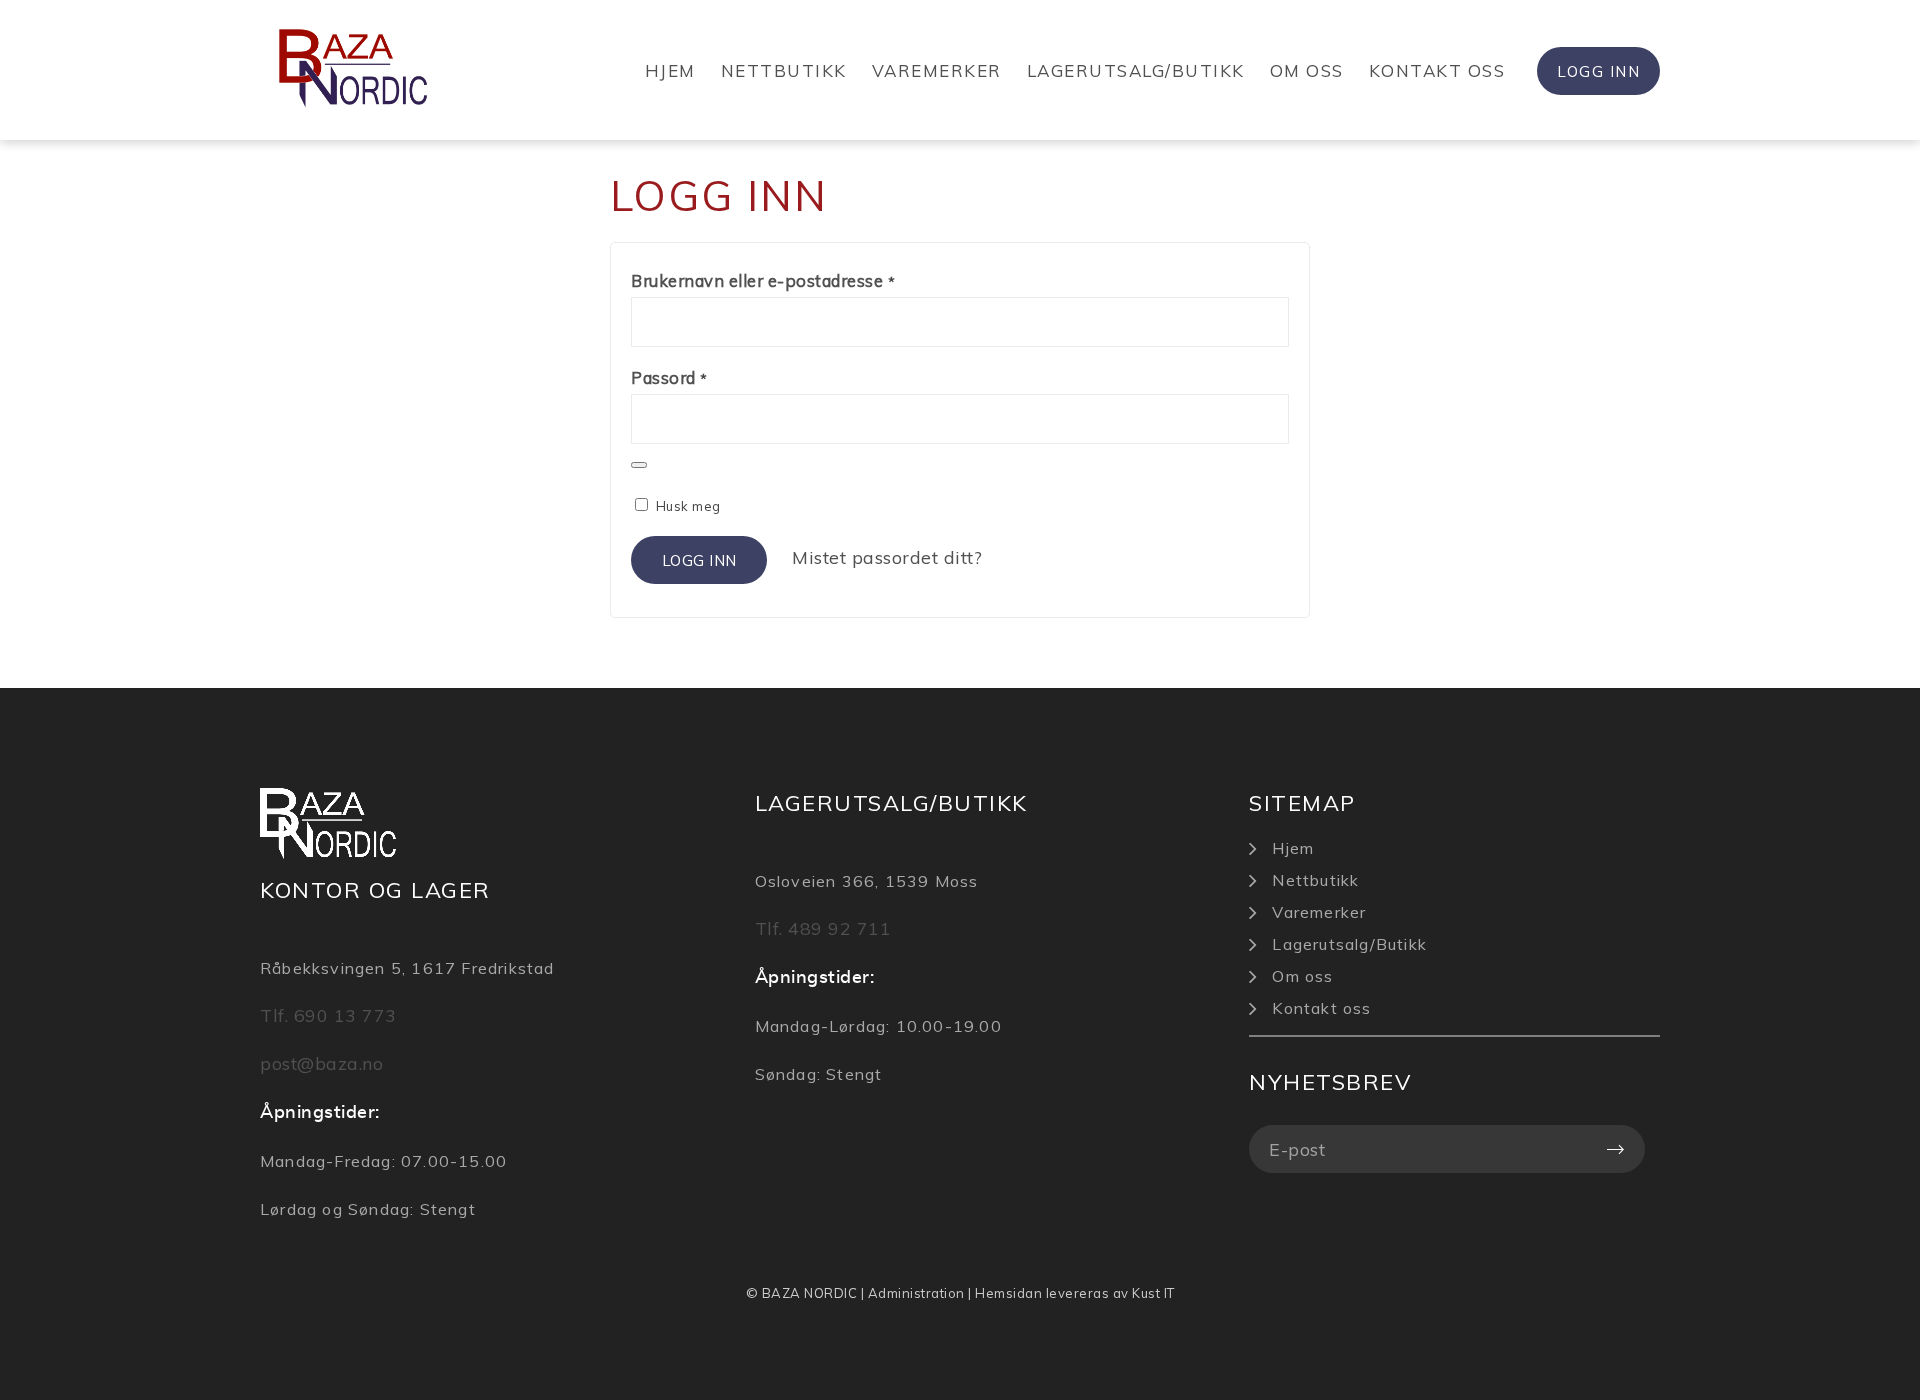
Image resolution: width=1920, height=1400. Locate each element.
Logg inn (699, 560)
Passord (669, 377)
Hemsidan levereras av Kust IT (1075, 1293)
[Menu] (1653, 125)
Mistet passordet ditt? (887, 557)
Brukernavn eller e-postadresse (763, 280)
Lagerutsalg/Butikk (1136, 70)
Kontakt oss (1437, 70)
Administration (916, 1293)
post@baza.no (321, 1063)
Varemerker (937, 70)
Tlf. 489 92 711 (823, 928)
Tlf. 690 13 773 (328, 1015)
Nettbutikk (784, 70)
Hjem (670, 70)
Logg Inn (1598, 71)
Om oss (1307, 70)
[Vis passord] (639, 465)
